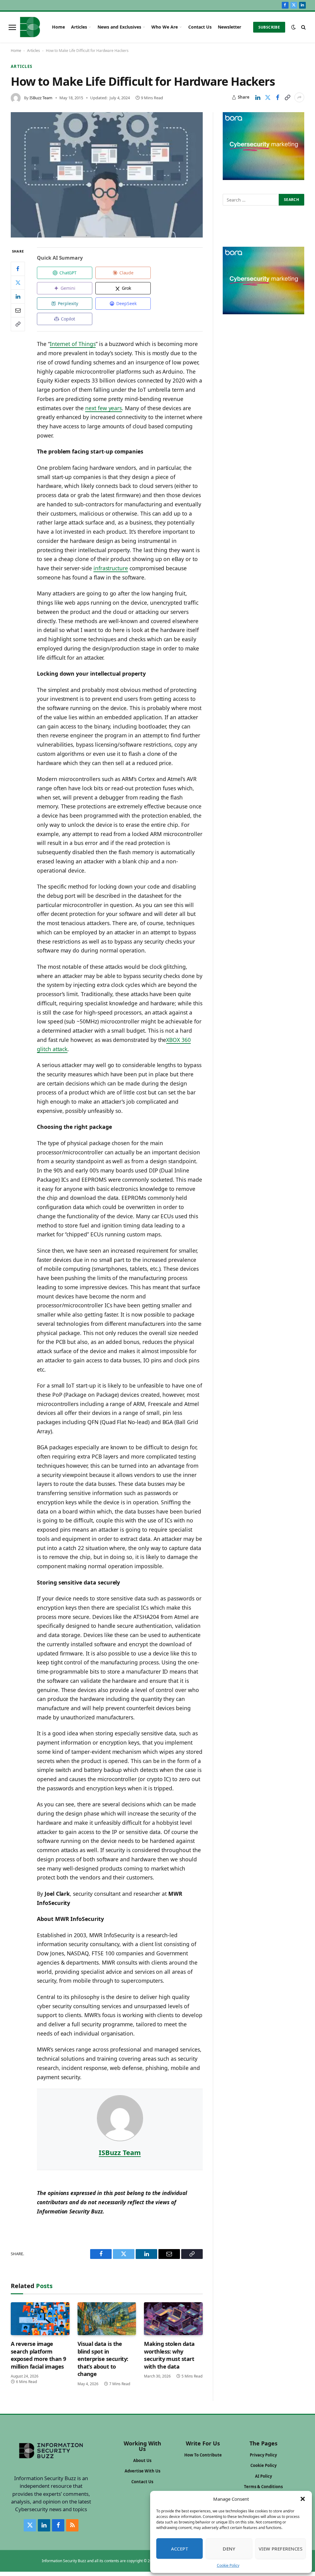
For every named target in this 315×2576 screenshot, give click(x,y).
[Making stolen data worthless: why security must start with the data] (173, 2319)
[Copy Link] (287, 97)
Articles (79, 27)
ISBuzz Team (41, 98)
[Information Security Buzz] (30, 27)
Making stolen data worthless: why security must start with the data (169, 2355)
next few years (104, 408)
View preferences (281, 2549)
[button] (303, 2499)
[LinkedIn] (18, 296)
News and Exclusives (119, 27)
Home (58, 27)
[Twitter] (18, 283)
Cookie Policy (228, 2565)
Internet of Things (73, 344)
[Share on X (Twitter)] (268, 97)
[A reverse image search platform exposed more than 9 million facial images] (40, 2319)
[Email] (18, 310)
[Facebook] (18, 269)
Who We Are (165, 27)
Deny (229, 2549)
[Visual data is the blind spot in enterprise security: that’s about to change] (107, 2319)
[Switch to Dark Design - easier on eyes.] (293, 27)
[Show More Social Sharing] (299, 97)
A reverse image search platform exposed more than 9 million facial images (38, 2355)
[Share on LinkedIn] (258, 97)
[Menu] (12, 27)
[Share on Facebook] (277, 97)
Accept (180, 2549)
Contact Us (200, 27)
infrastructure (111, 568)
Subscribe (269, 27)
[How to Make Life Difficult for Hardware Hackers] (107, 175)
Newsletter (229, 27)
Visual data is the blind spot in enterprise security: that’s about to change (103, 2359)
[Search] (303, 27)
